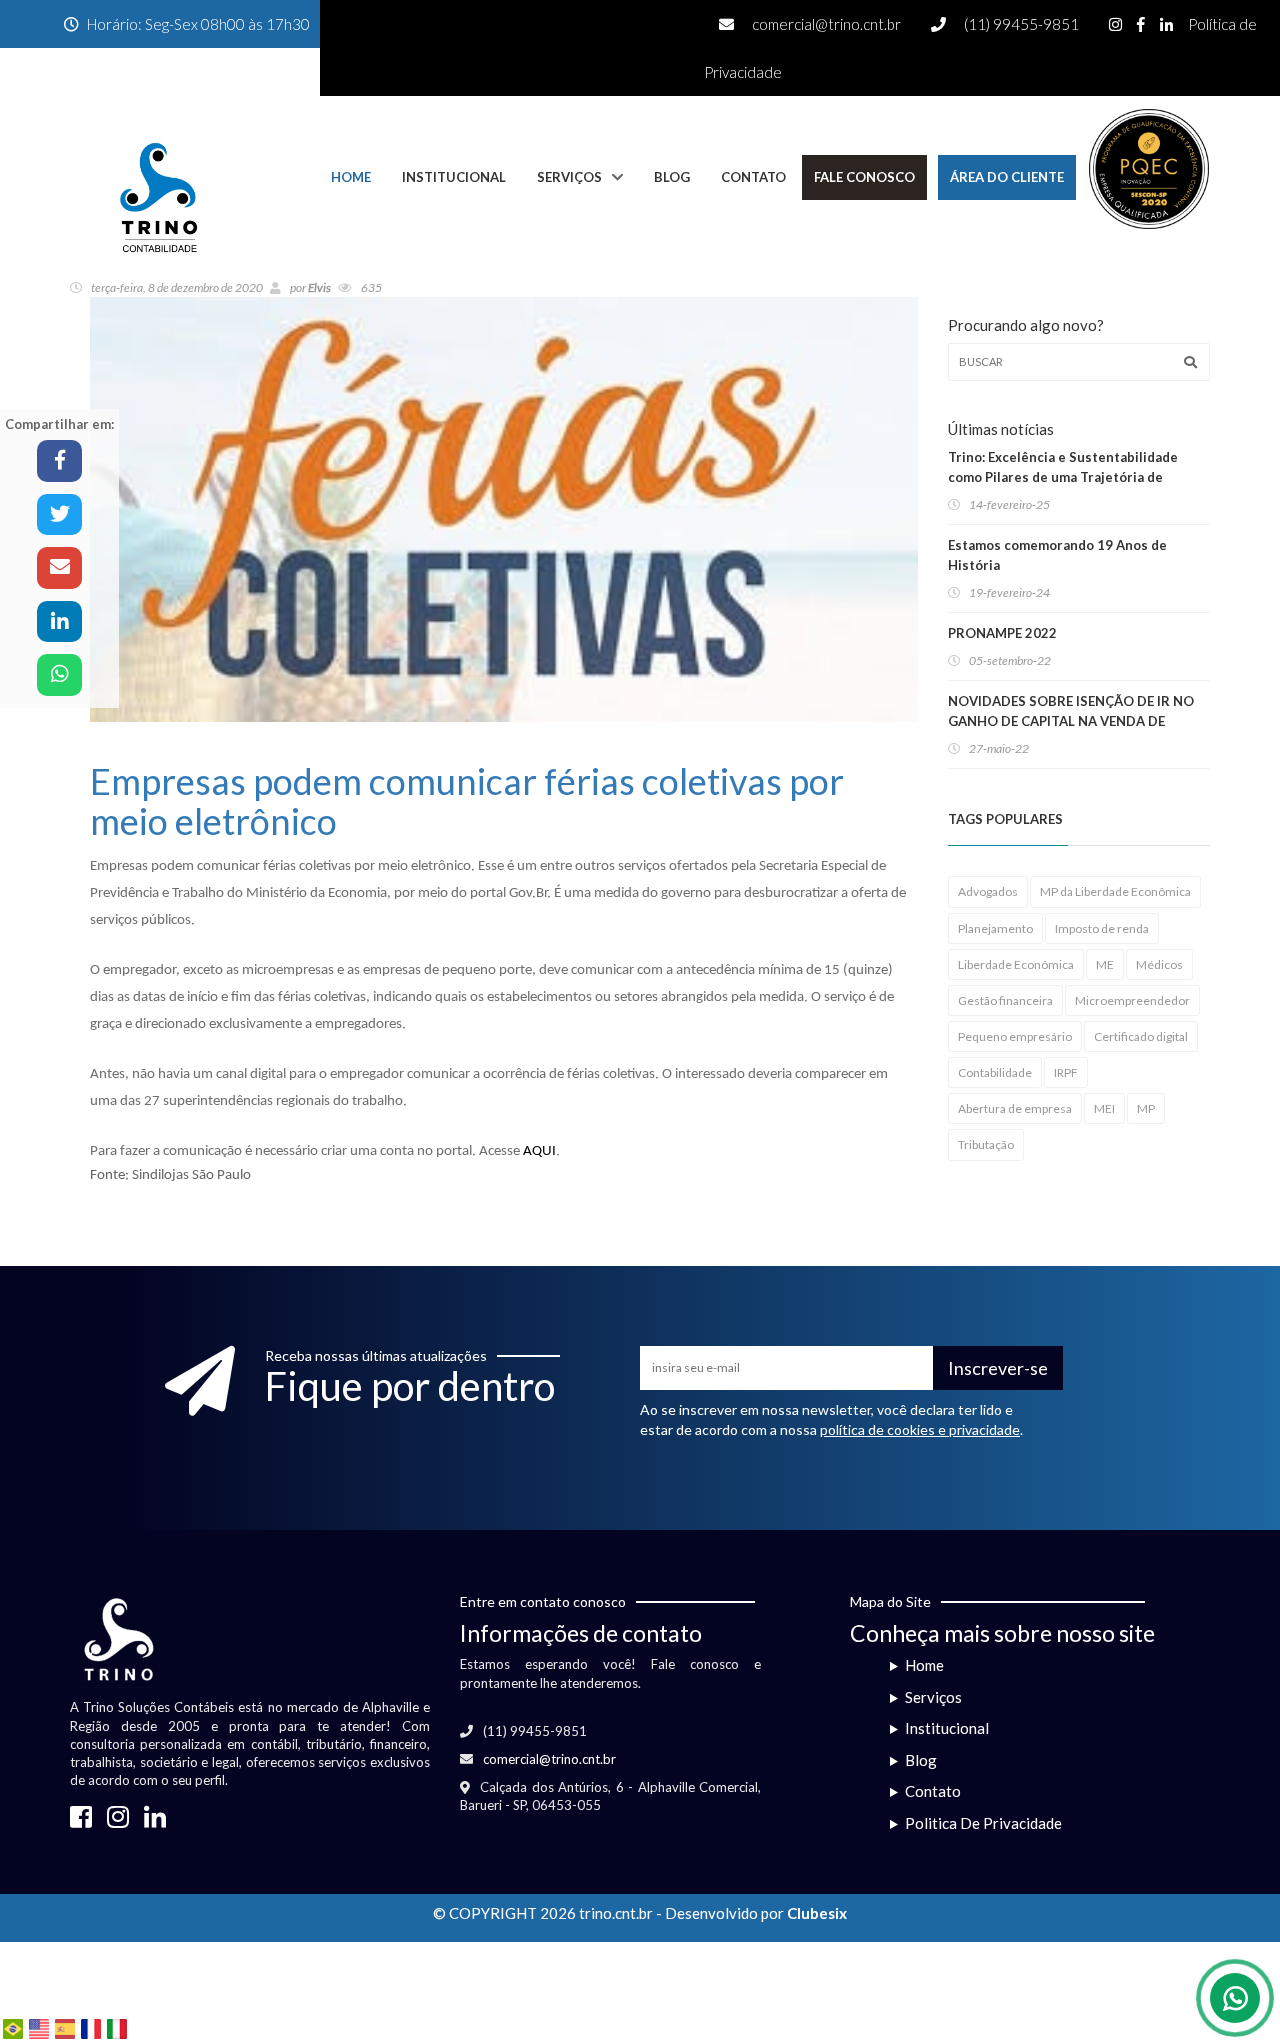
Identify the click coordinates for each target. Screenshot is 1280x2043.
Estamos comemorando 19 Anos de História (1057, 555)
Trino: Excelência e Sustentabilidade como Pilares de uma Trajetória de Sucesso (1063, 477)
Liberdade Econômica (1016, 964)
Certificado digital (1141, 1036)
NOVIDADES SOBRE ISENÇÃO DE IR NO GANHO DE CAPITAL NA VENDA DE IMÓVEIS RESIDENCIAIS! (1071, 721)
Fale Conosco (864, 177)
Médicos (1159, 964)
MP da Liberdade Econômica (1115, 891)
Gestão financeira (1005, 1000)
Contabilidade (995, 1072)
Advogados (988, 891)
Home (351, 177)
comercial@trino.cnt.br (826, 24)
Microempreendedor (1132, 1000)
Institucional (454, 177)
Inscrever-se (998, 1368)
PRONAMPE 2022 (1002, 633)
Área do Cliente (1007, 177)
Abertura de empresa (1015, 1108)
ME (1105, 964)
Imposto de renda (1102, 928)
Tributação (986, 1144)
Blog (672, 177)
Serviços (569, 177)
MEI (1104, 1108)
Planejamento (995, 928)
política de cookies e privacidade (920, 1429)
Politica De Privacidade (983, 1823)
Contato (753, 177)
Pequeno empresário (1015, 1036)
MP (1146, 1108)
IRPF (1066, 1072)
